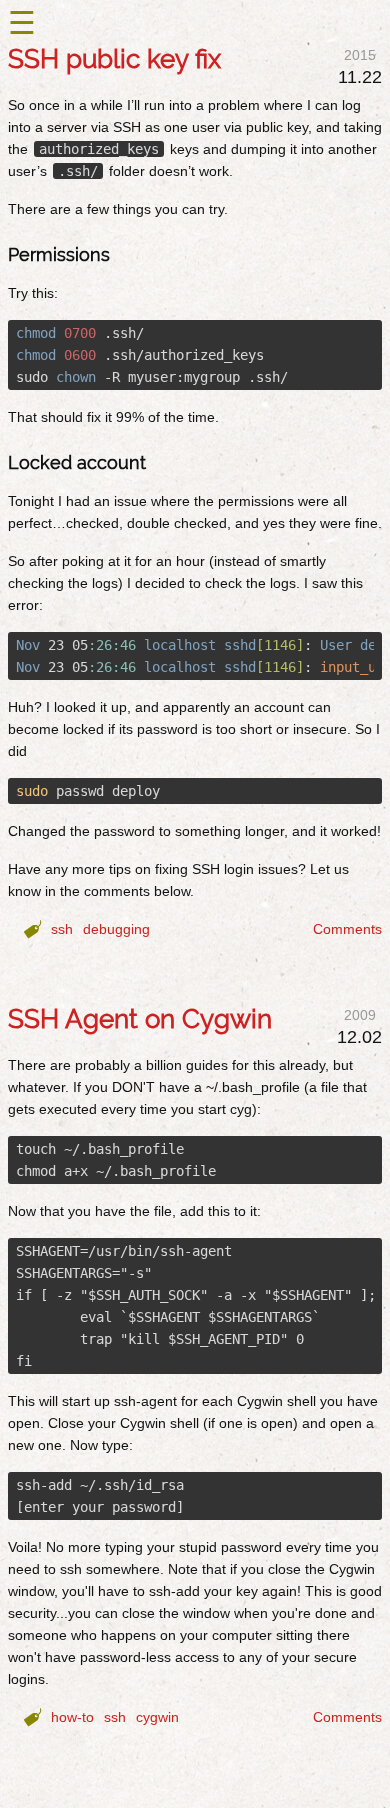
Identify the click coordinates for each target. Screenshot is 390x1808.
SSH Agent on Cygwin (140, 1019)
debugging (116, 929)
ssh (62, 929)
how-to (72, 1717)
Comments (347, 929)
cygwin (157, 1717)
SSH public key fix (114, 59)
